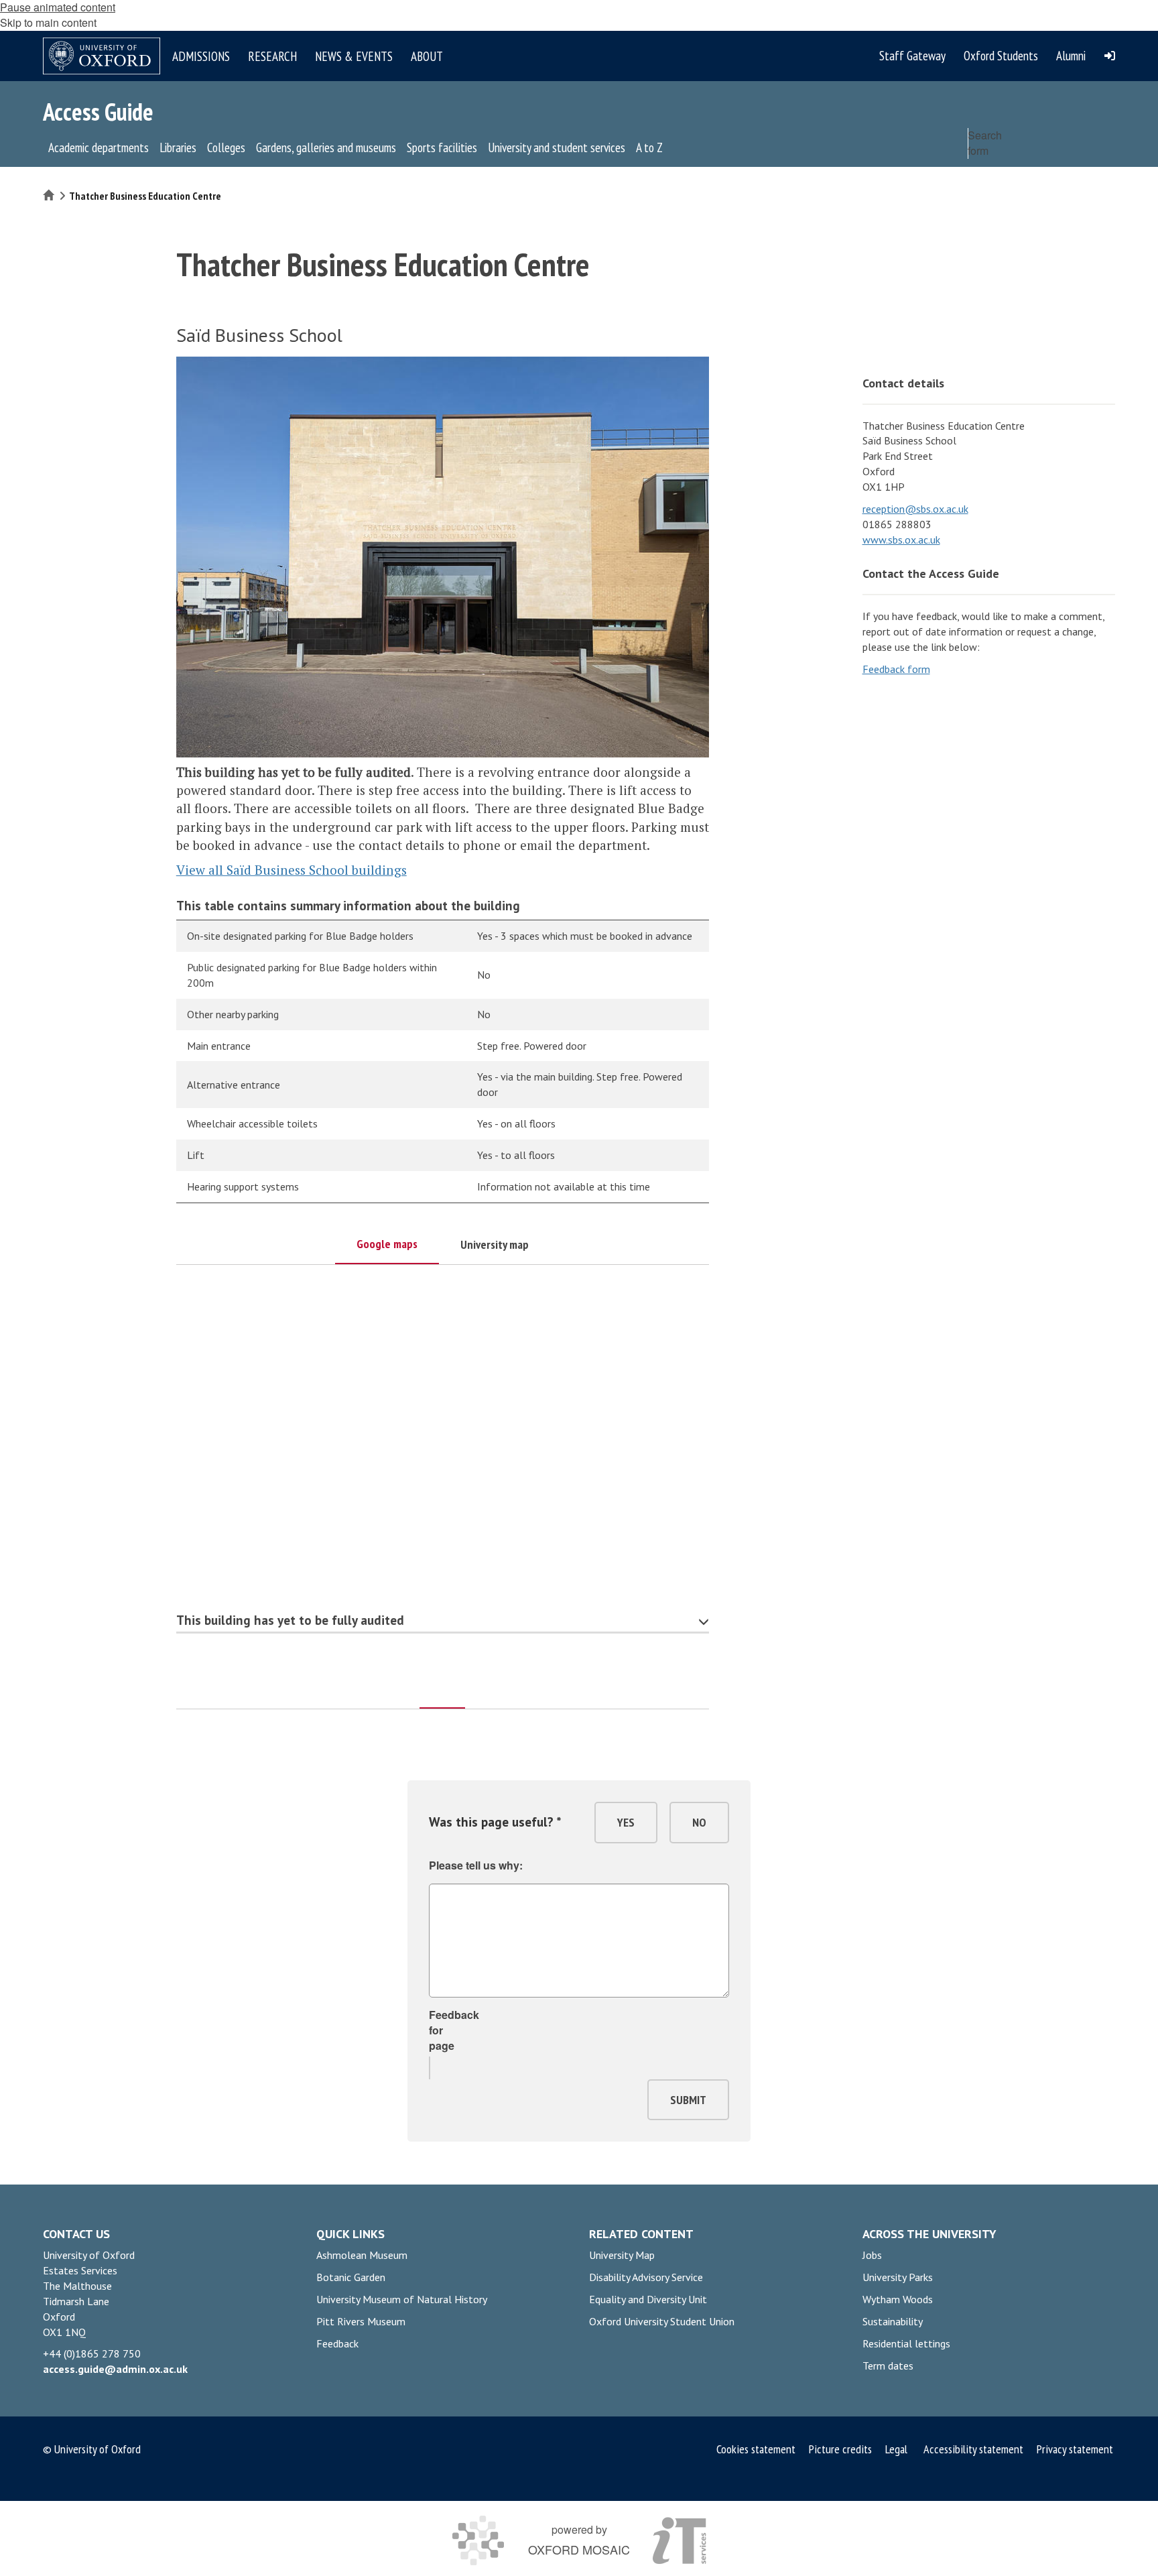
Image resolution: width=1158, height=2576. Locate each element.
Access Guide (98, 112)
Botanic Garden (351, 2277)
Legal (896, 2449)
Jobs (872, 2255)
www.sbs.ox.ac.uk (901, 540)
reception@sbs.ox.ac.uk (915, 509)
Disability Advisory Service (646, 2277)
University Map (622, 2255)
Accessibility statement (973, 2449)
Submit (688, 2100)
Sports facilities (442, 147)
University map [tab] (495, 1244)
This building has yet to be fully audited (290, 1620)
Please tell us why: (476, 1865)
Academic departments (99, 147)
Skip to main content (48, 22)
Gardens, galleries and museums (326, 147)
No (699, 1822)
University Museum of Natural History (402, 2299)
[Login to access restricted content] (1110, 56)
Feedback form (896, 669)
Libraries (178, 147)
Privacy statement (1075, 2449)
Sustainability (893, 2321)
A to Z (649, 147)
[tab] (442, 1689)
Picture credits (840, 2449)
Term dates (888, 2366)
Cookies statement (757, 2449)
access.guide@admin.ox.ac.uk (115, 2369)
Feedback (337, 2343)
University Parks (898, 2277)
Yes (626, 1822)
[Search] (1102, 172)
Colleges (226, 147)
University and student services (557, 147)
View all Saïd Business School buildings (292, 870)
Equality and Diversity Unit (648, 2299)
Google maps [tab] (387, 1244)
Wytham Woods (898, 2299)
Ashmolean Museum (362, 2255)
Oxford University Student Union (662, 2321)
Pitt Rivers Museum (361, 2321)
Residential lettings (906, 2343)
